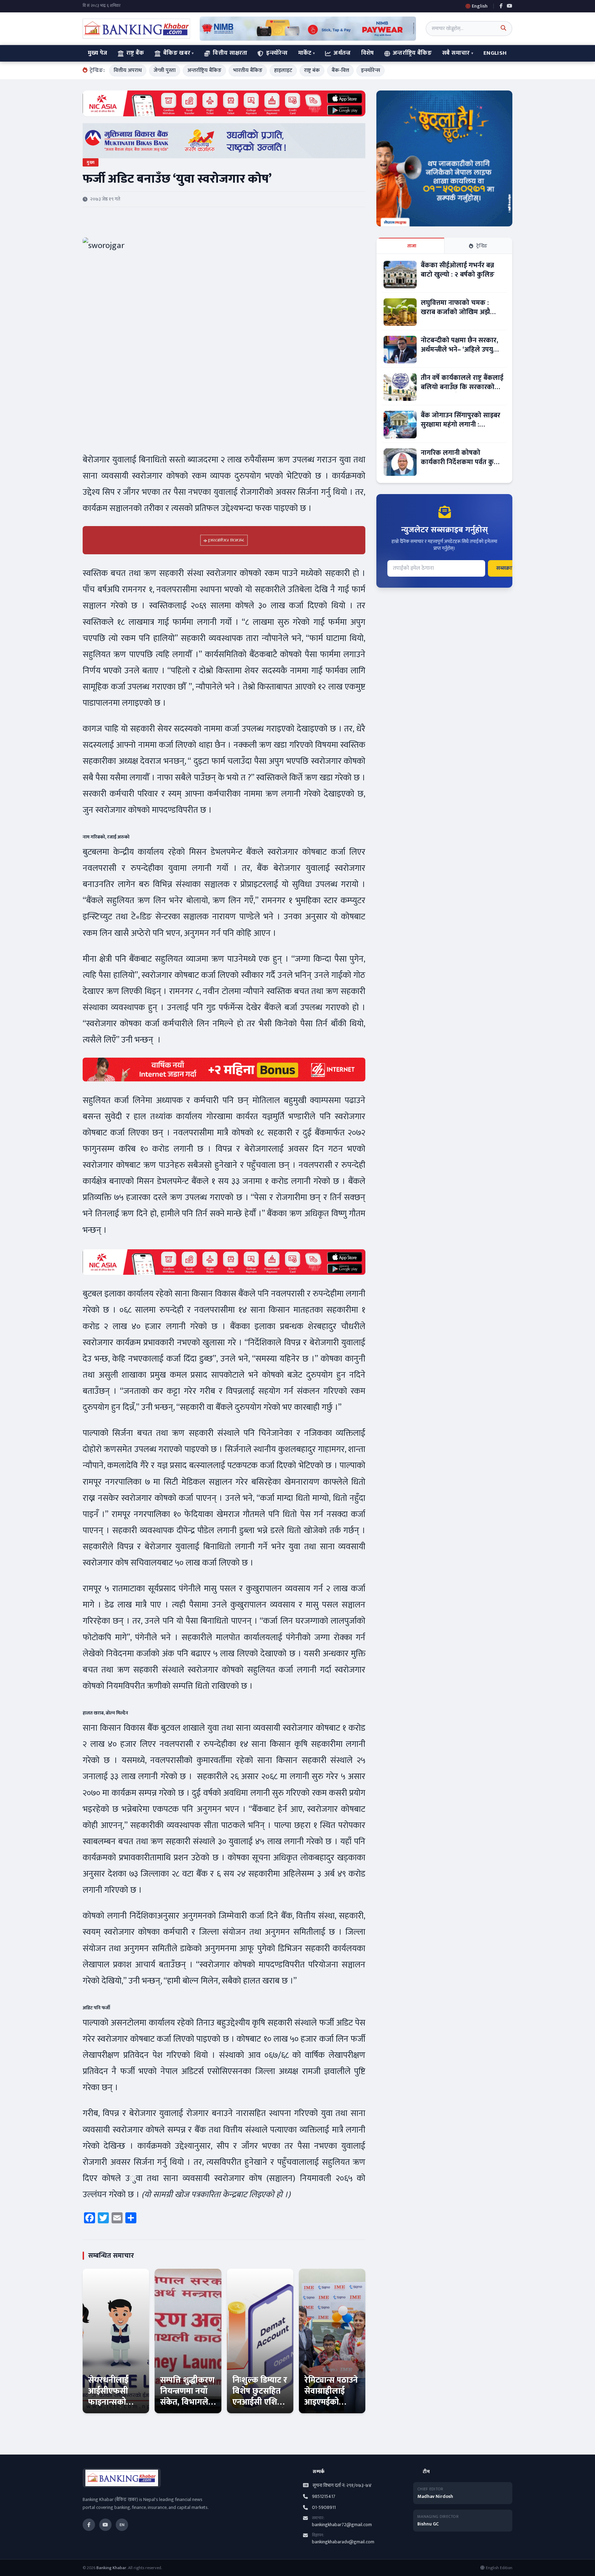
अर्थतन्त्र (342, 53)
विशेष (368, 53)
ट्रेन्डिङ (482, 246)
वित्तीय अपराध (128, 70)
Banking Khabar (111, 2568)
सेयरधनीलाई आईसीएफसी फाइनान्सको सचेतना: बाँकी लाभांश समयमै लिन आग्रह (111, 2408)
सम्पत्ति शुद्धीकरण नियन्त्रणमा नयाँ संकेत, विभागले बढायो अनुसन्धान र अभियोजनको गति (187, 2408)
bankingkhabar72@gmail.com (342, 2525)
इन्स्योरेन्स (277, 53)
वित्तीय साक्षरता (230, 53)
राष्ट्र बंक (312, 70)
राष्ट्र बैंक (135, 53)
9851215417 (324, 2497)
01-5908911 (324, 2508)
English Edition (499, 2568)
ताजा (412, 246)
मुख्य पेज (98, 53)
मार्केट (305, 53)
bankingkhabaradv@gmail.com (343, 2542)
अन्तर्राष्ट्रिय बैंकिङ (412, 53)
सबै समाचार (456, 53)
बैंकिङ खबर (177, 53)
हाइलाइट (283, 70)
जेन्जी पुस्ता (165, 70)
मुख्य (91, 162)
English (495, 53)
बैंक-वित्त (340, 70)
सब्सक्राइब (507, 568)
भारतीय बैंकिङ (248, 70)
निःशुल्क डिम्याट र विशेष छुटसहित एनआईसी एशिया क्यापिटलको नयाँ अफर (260, 2402)
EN (122, 2525)
